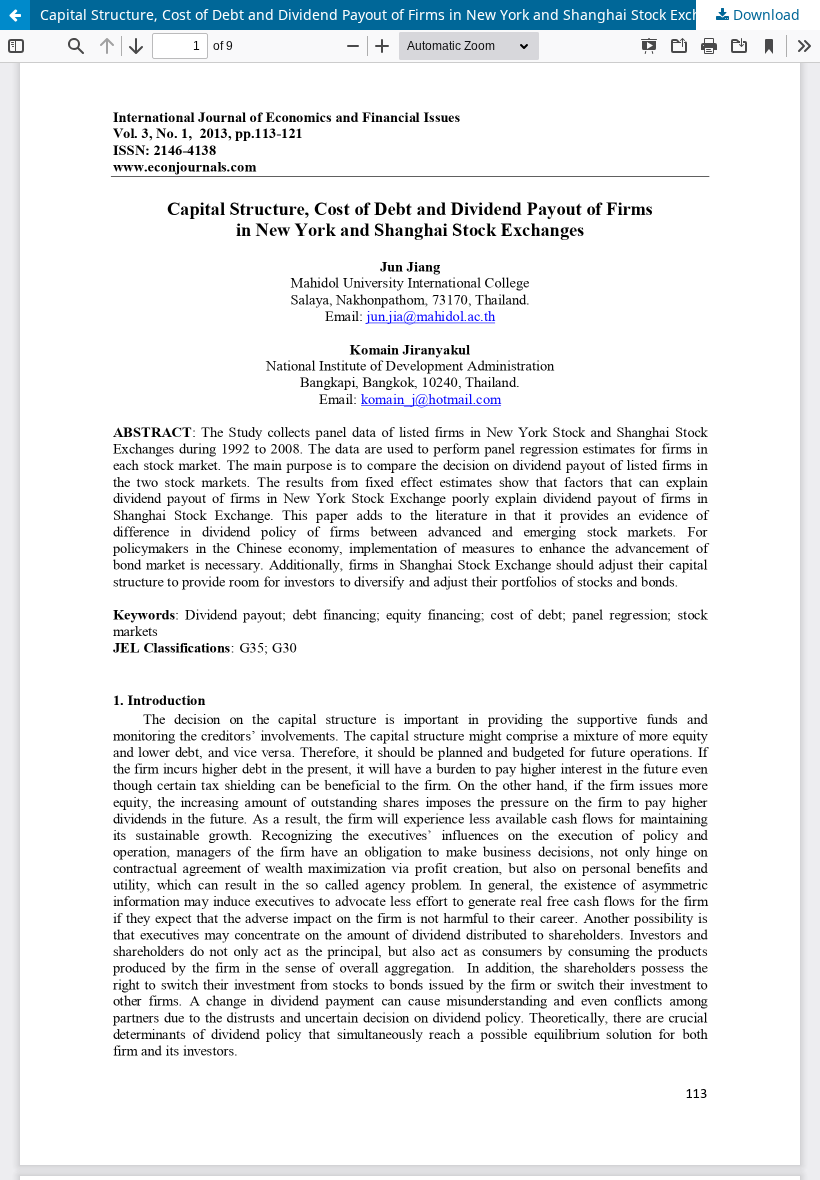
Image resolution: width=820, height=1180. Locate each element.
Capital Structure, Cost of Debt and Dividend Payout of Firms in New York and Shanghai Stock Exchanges (391, 14)
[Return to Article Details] (15, 15)
